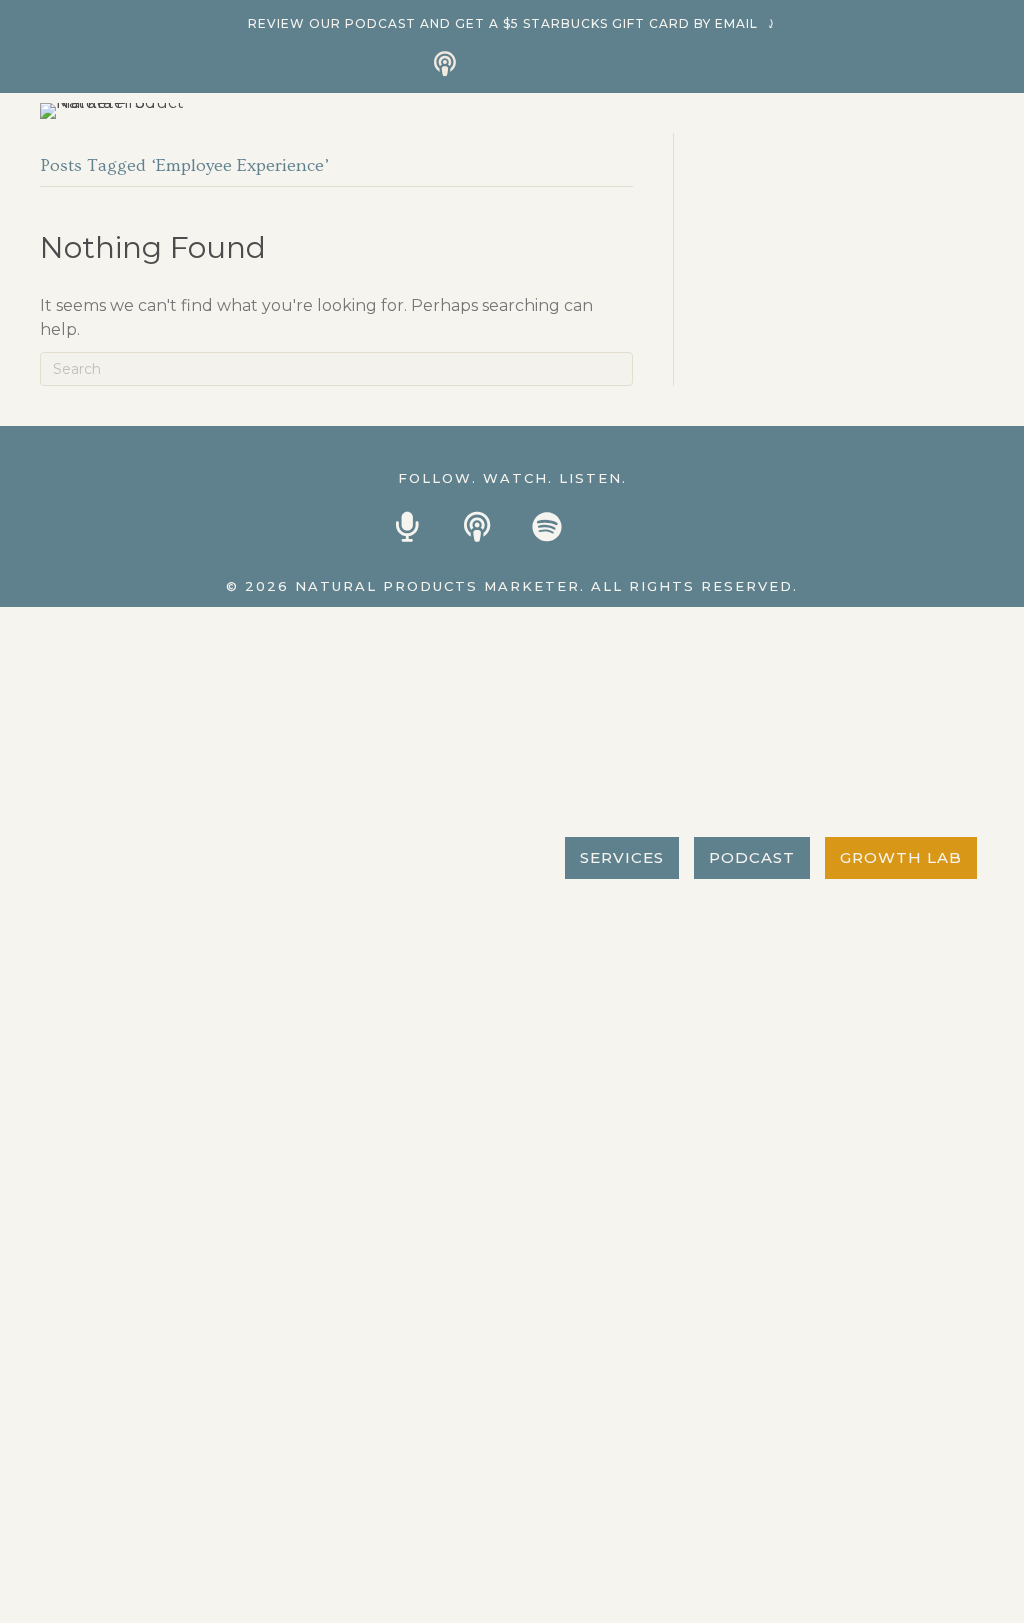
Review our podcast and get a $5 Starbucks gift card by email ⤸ (512, 23)
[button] (445, 63)
